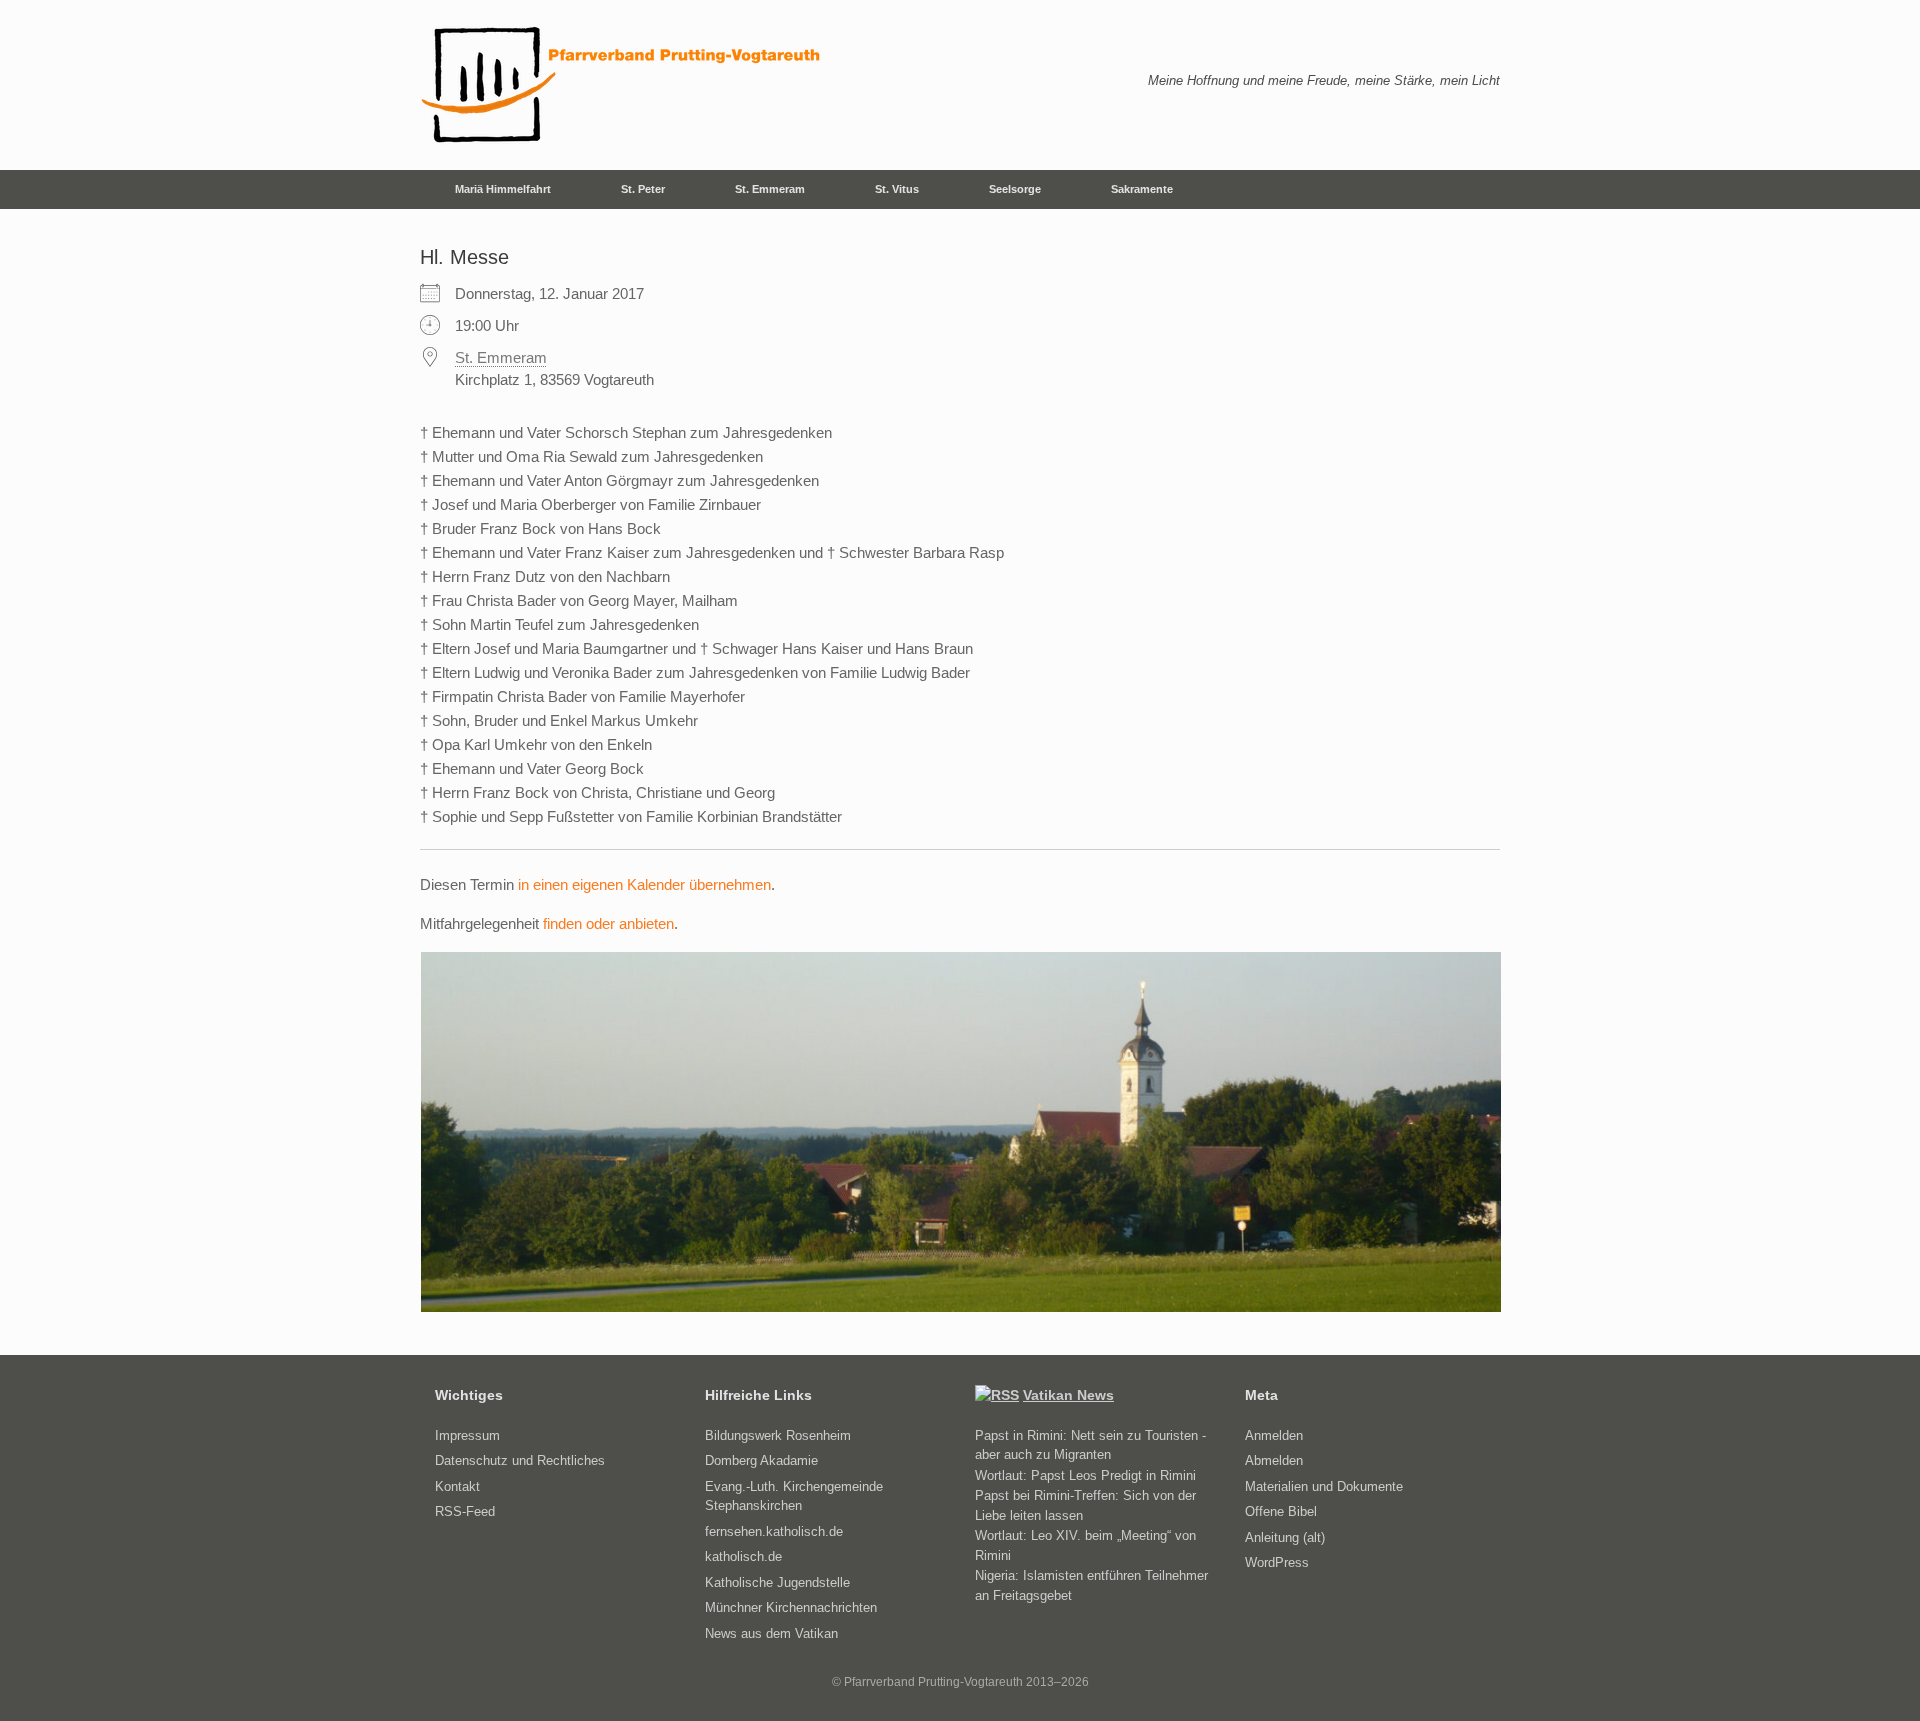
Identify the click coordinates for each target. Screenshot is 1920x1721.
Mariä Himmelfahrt (503, 189)
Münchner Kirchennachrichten (791, 1607)
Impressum (467, 1435)
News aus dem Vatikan (771, 1633)
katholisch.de (743, 1556)
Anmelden (1274, 1435)
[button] (1470, 189)
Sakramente (1142, 189)
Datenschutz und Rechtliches (520, 1460)
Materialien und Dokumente (1324, 1486)
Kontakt (457, 1486)
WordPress (1277, 1562)
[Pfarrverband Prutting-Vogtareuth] (622, 85)
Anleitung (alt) (1285, 1537)
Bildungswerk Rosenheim (778, 1435)
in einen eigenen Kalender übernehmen (644, 884)
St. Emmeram (770, 189)
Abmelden (1274, 1460)
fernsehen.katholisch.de (774, 1531)
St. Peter (643, 189)
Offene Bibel (1281, 1511)
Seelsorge (1015, 189)
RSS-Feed (465, 1511)
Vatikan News (1068, 1395)
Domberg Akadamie (761, 1460)
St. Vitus (897, 189)
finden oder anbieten (608, 923)
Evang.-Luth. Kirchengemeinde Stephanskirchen (794, 1496)
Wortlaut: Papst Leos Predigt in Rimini (1085, 1475)
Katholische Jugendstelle (777, 1582)
